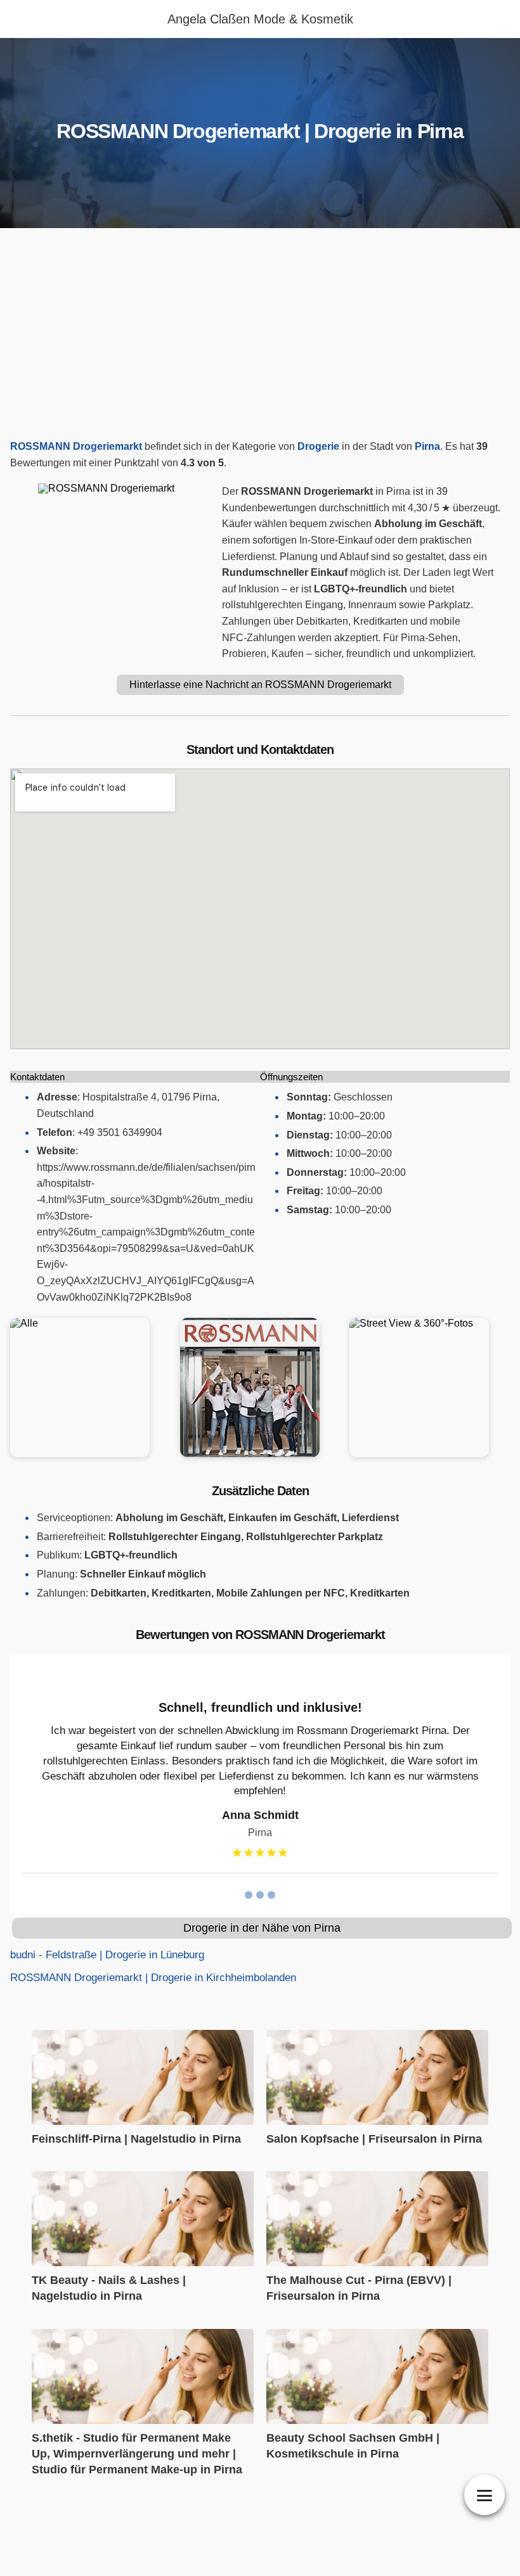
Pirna (427, 446)
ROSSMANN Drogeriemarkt (76, 446)
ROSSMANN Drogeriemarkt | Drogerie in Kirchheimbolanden (153, 1978)
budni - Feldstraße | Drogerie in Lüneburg (107, 1955)
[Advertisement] (260, 337)
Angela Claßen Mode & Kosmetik (260, 19)
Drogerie (318, 446)
